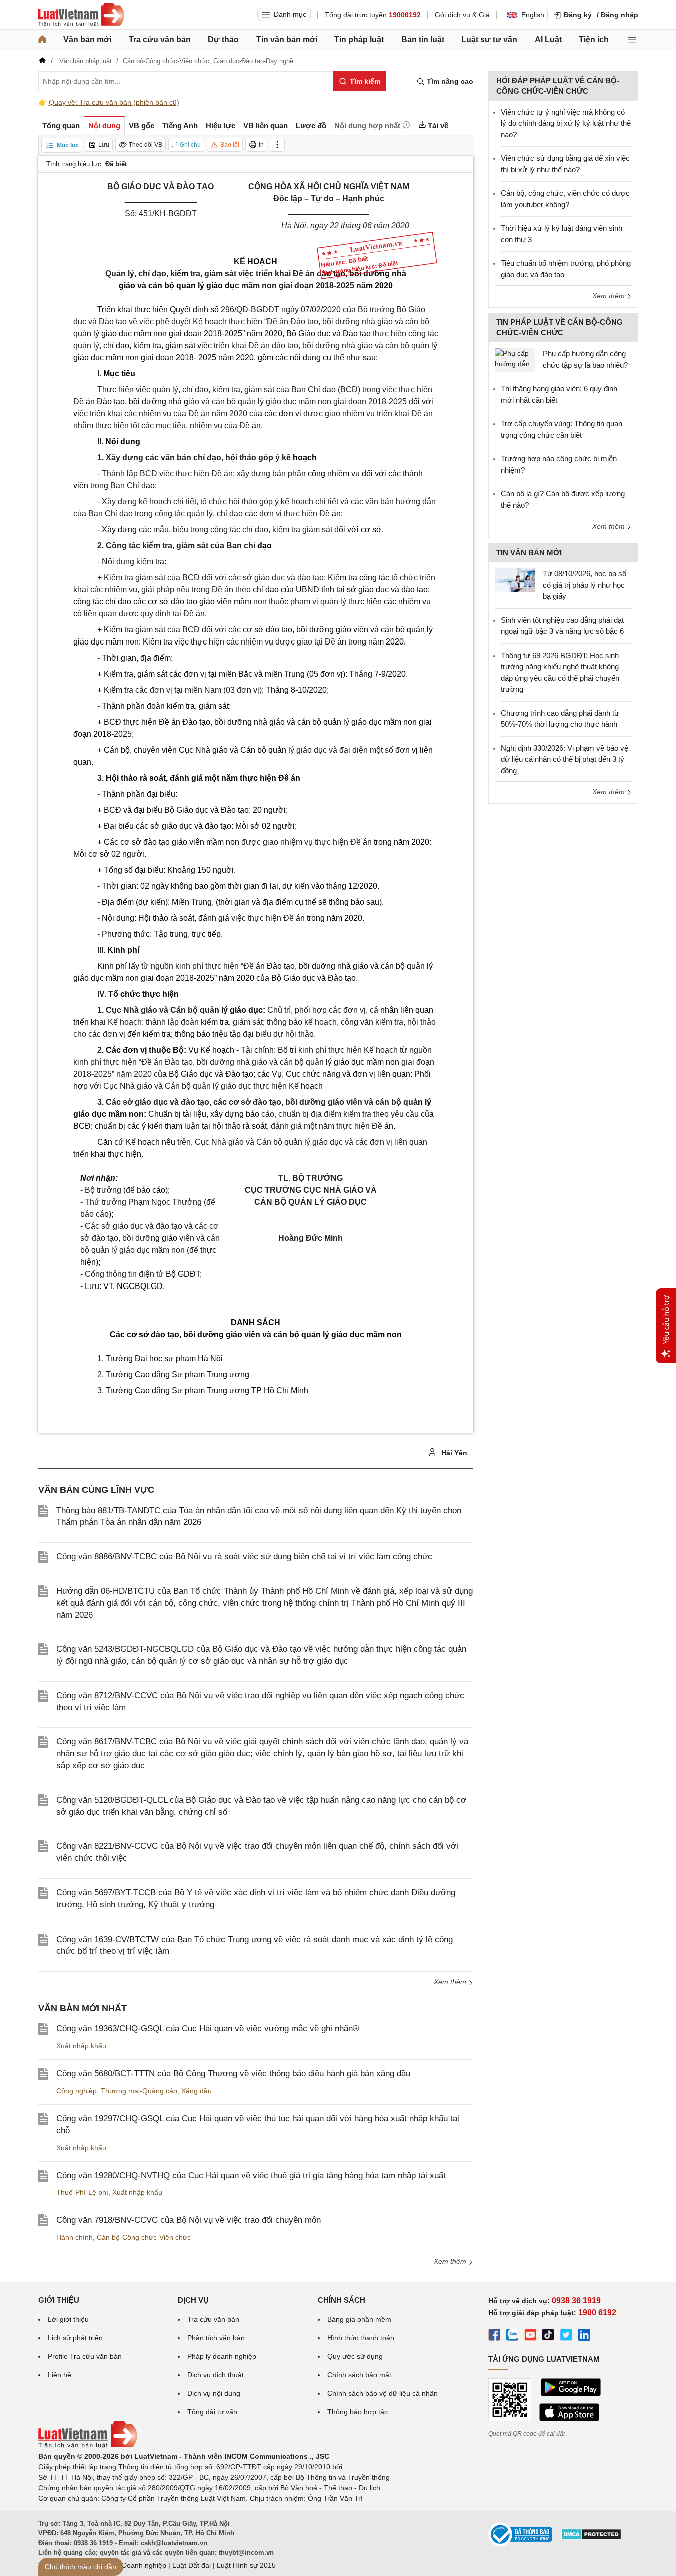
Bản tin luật (423, 39)
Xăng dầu (196, 2091)
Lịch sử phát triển (75, 2338)
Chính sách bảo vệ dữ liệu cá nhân (383, 2393)
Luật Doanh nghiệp (136, 2565)
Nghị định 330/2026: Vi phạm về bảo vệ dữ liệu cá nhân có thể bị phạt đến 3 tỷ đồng (565, 759)
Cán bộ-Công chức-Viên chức (144, 2237)
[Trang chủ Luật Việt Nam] (81, 15)
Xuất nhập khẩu (81, 2046)
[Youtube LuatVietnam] (530, 2336)
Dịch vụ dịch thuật (215, 2375)
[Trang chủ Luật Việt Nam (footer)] (88, 2446)
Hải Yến (453, 1453)
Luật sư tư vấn (489, 39)
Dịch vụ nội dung (214, 2393)
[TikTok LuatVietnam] (548, 2336)
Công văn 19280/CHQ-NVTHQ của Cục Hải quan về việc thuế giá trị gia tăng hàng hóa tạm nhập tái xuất (251, 2175)
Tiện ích (594, 39)
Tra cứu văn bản (160, 39)
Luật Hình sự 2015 (246, 2565)
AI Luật (548, 39)
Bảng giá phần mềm (359, 2319)
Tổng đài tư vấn (212, 2412)
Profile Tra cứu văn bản (85, 2356)
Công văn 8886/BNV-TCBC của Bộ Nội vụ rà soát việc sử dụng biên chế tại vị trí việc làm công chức (244, 1556)
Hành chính (74, 2237)
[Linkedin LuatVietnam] (584, 2336)
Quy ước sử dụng (355, 2356)
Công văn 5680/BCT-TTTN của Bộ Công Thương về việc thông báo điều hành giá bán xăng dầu (233, 2073)
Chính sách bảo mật (359, 2375)
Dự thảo (223, 39)
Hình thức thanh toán (361, 2338)
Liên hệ (59, 2375)
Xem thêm (451, 1982)
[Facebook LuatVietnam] (494, 2336)
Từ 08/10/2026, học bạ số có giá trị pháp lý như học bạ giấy (585, 585)
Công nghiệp (76, 2091)
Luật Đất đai (191, 2565)
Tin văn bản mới (287, 39)
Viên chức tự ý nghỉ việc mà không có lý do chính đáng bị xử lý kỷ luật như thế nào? (566, 123)
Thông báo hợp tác (358, 2412)
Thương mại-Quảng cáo (139, 2091)
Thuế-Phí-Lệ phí (82, 2192)
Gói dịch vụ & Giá (462, 15)
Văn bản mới (87, 39)
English (533, 15)
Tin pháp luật (359, 39)
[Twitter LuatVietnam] (566, 2336)
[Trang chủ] (42, 40)
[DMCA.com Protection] (591, 2538)
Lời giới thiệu (68, 2319)
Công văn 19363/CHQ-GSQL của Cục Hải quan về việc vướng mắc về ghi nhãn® (208, 2028)
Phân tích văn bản (216, 2338)
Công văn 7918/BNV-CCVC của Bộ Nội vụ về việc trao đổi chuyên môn (188, 2220)
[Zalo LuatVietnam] (512, 2336)
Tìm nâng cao (449, 81)
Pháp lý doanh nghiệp (222, 2356)
